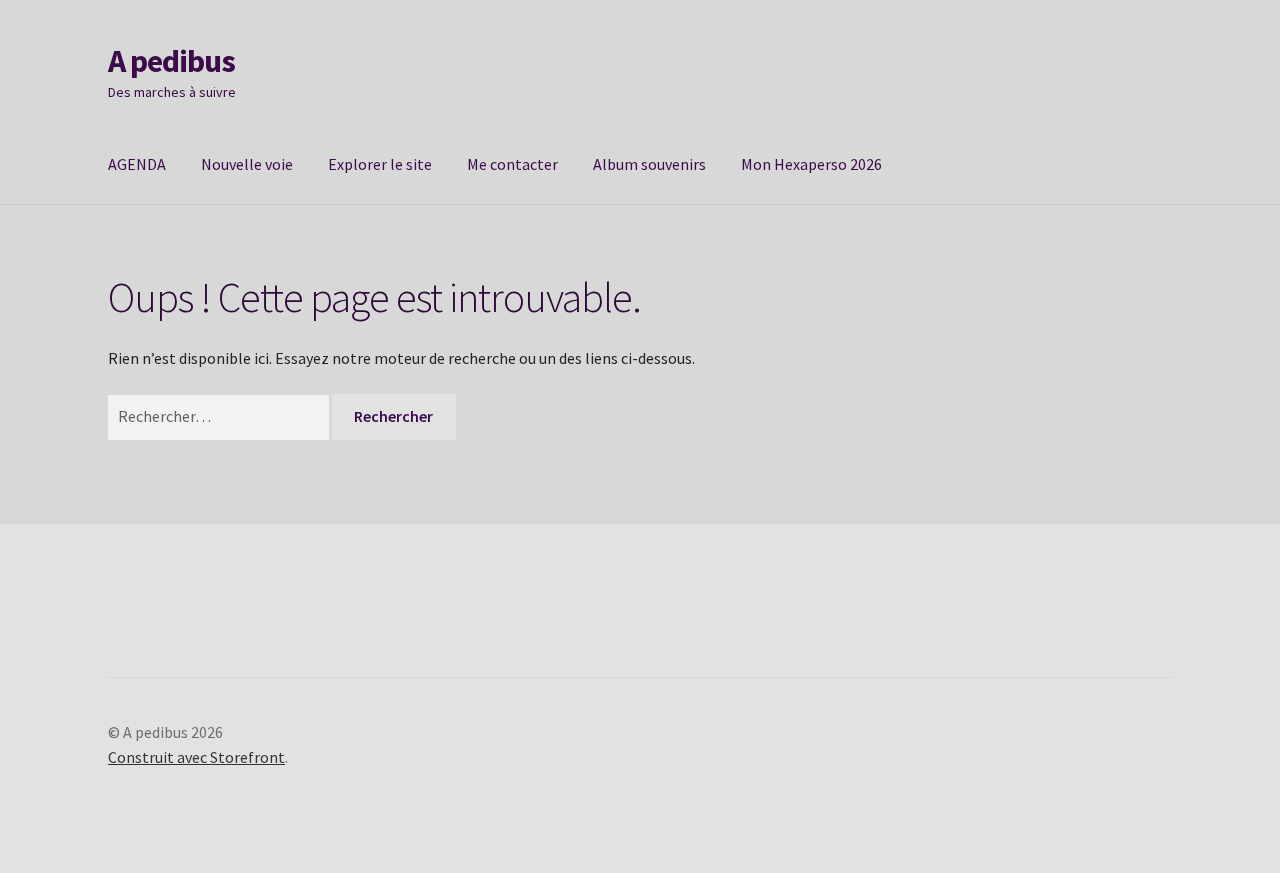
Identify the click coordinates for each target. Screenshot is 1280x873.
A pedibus (171, 61)
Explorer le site (380, 164)
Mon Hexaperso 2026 (811, 164)
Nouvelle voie (247, 164)
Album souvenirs (649, 164)
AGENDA (137, 164)
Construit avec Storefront (196, 757)
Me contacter (512, 164)
